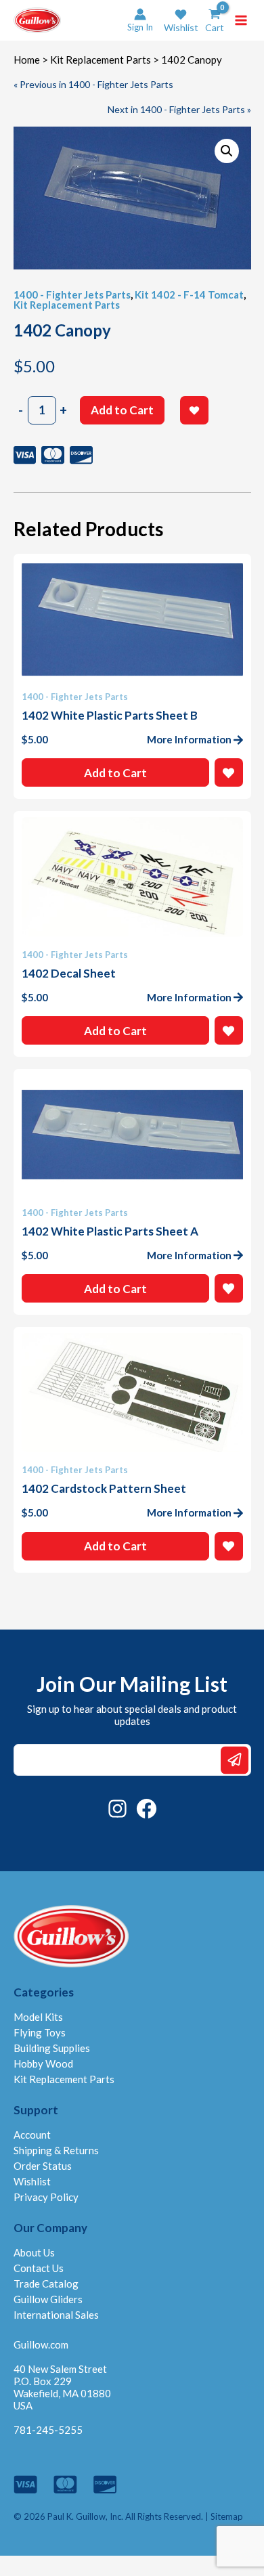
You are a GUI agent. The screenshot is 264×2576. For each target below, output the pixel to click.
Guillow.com (41, 2344)
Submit (235, 1760)
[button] (181, 21)
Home (27, 60)
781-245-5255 (48, 2430)
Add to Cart (122, 410)
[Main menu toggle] (241, 20)
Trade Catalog (46, 2284)
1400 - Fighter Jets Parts (72, 294)
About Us (34, 2252)
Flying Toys (40, 2032)
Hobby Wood (43, 2064)
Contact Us (39, 2268)
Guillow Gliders (48, 2299)
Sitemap (227, 2516)
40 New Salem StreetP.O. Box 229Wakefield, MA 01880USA (62, 2387)
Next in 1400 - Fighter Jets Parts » (179, 109)
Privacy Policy (46, 2197)
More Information (189, 739)
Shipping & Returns (56, 2150)
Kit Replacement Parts (101, 60)
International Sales (56, 2315)
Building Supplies (52, 2048)
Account (32, 2135)
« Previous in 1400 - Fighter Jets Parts (93, 84)
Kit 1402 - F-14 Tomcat (189, 294)
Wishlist (32, 2181)
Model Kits (38, 2017)
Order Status (43, 2166)
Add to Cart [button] (115, 773)
